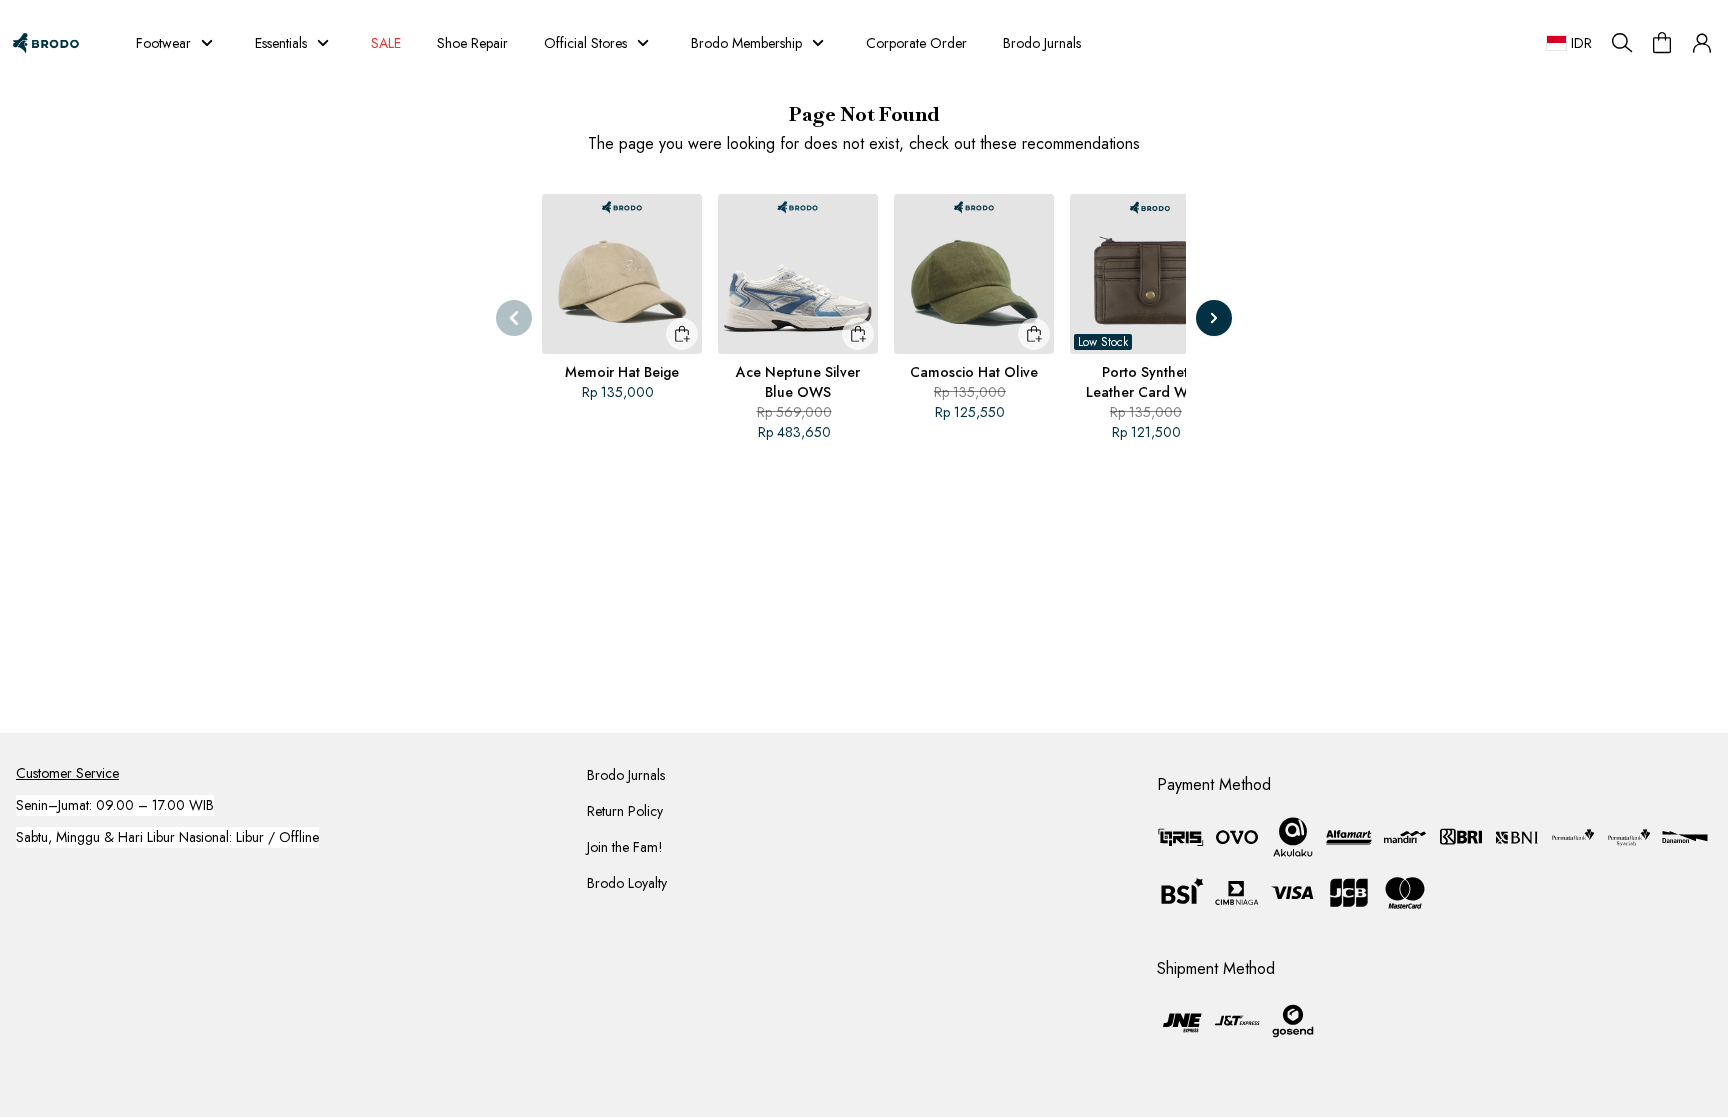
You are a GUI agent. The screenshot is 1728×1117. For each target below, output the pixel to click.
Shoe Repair (472, 43)
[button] (1702, 43)
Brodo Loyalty (627, 883)
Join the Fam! (625, 847)
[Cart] (1662, 43)
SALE (386, 43)
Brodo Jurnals (1042, 43)
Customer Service (67, 773)
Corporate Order (916, 43)
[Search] (1622, 43)
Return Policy (625, 811)
